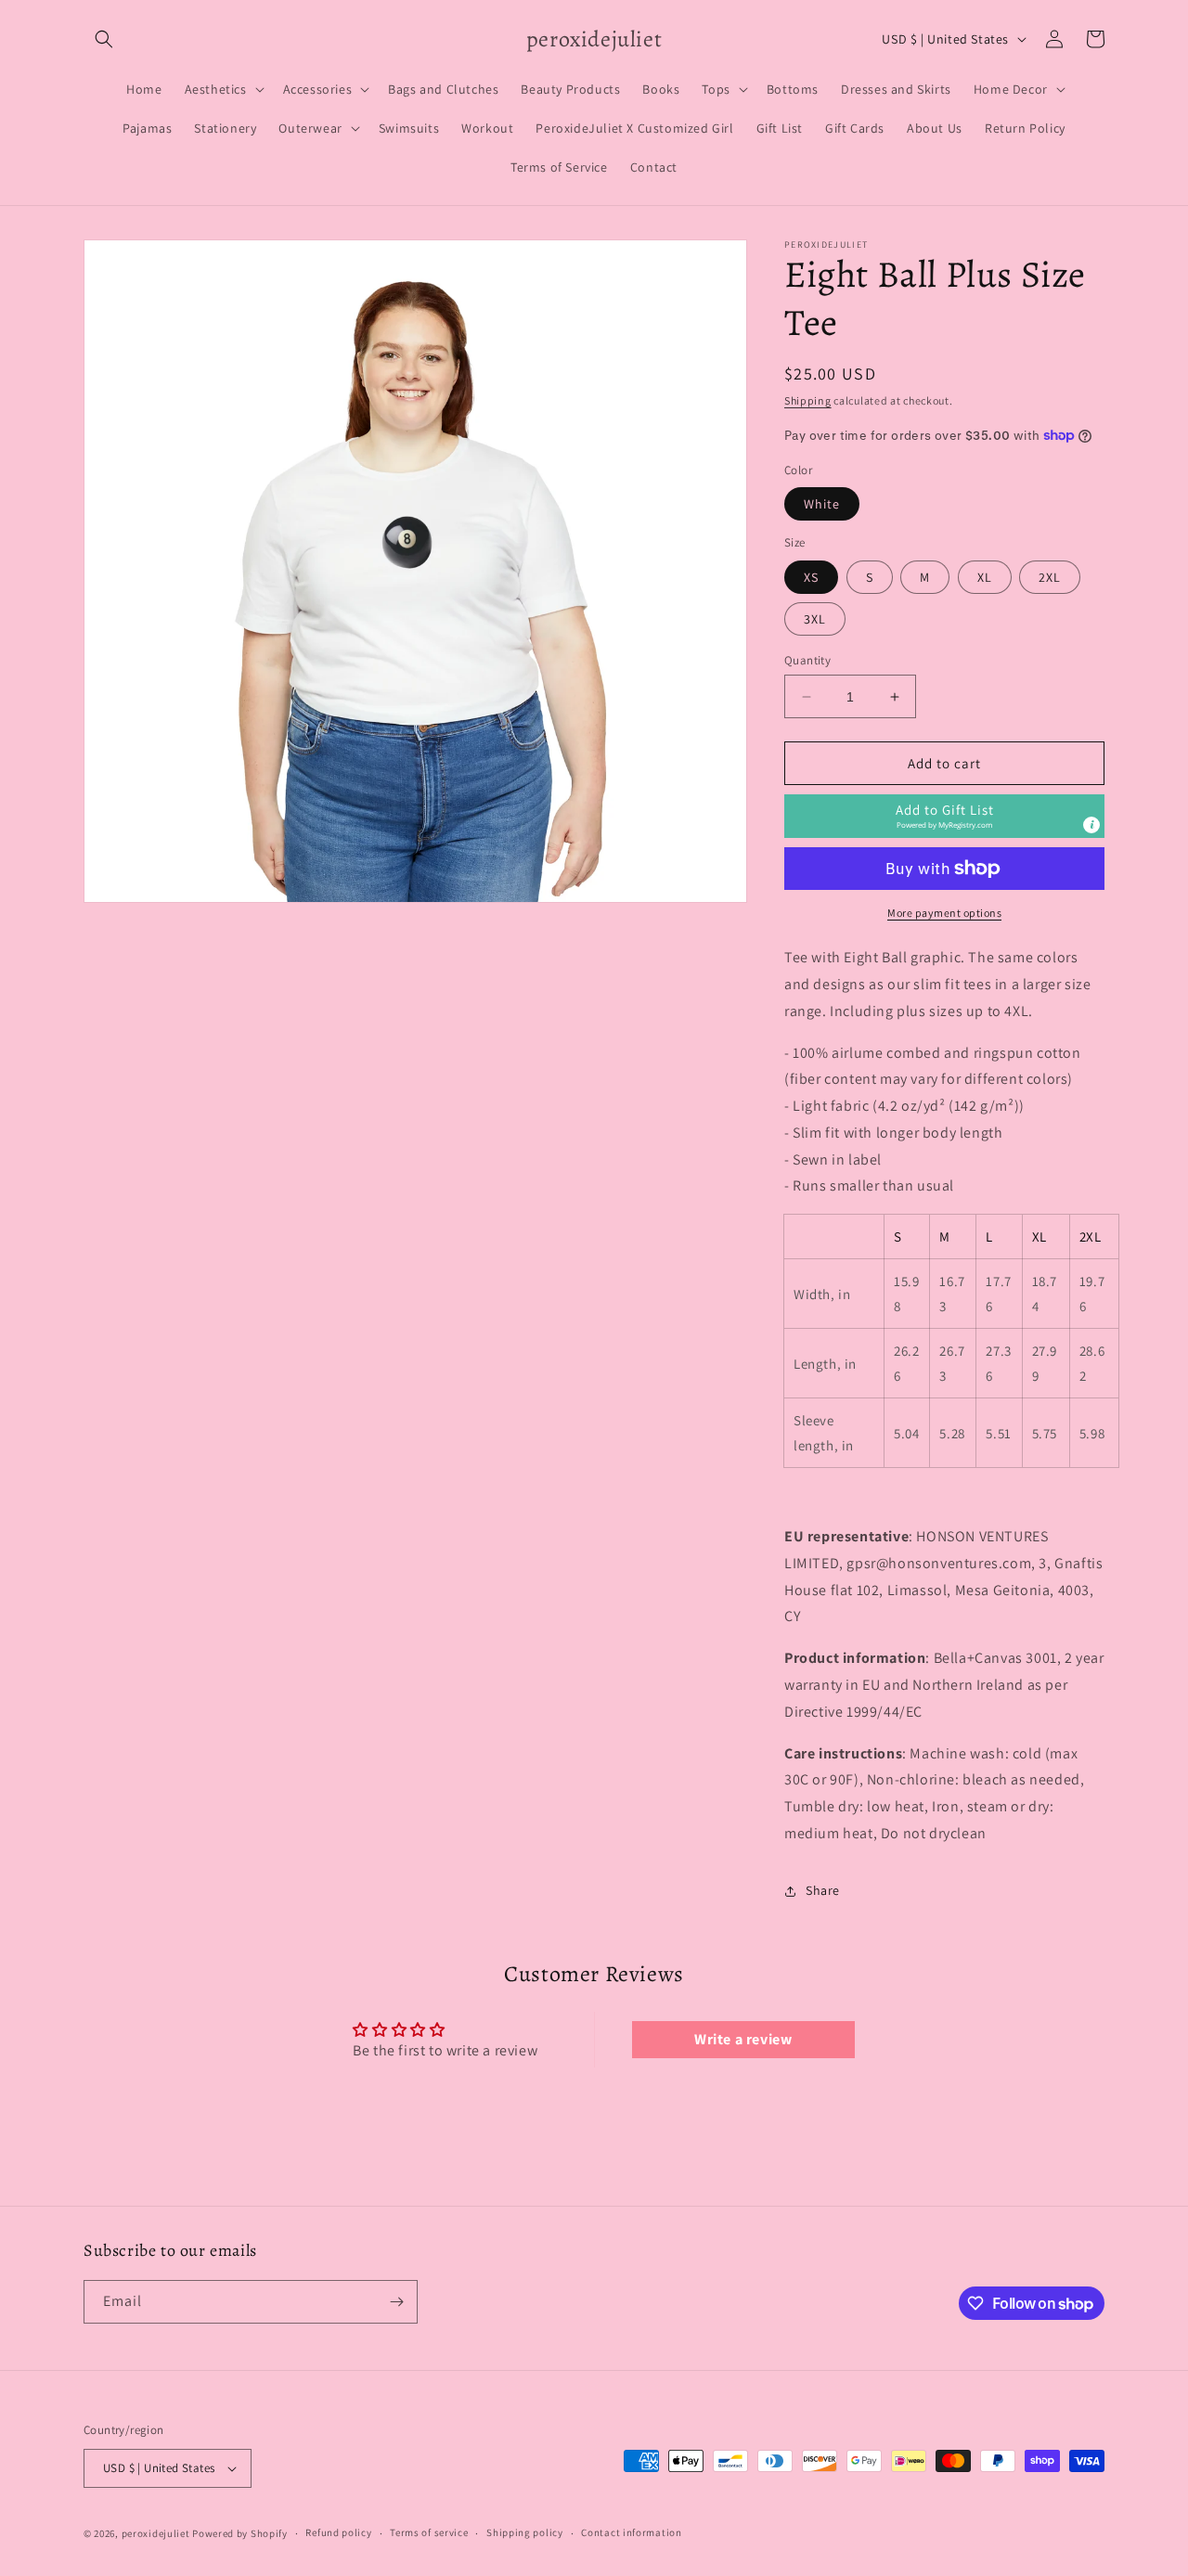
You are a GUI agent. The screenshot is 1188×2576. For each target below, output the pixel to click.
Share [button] (823, 1890)
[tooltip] (1091, 825)
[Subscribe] (396, 2302)
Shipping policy (525, 2532)
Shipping (808, 400)
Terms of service (429, 2532)
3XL (815, 619)
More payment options (944, 913)
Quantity (807, 660)
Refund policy (338, 2532)
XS (811, 577)
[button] (104, 39)
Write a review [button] (743, 2039)
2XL (1050, 577)
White (822, 504)
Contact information (631, 2532)
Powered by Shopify (240, 2533)
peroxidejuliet (156, 2533)
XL (985, 577)
